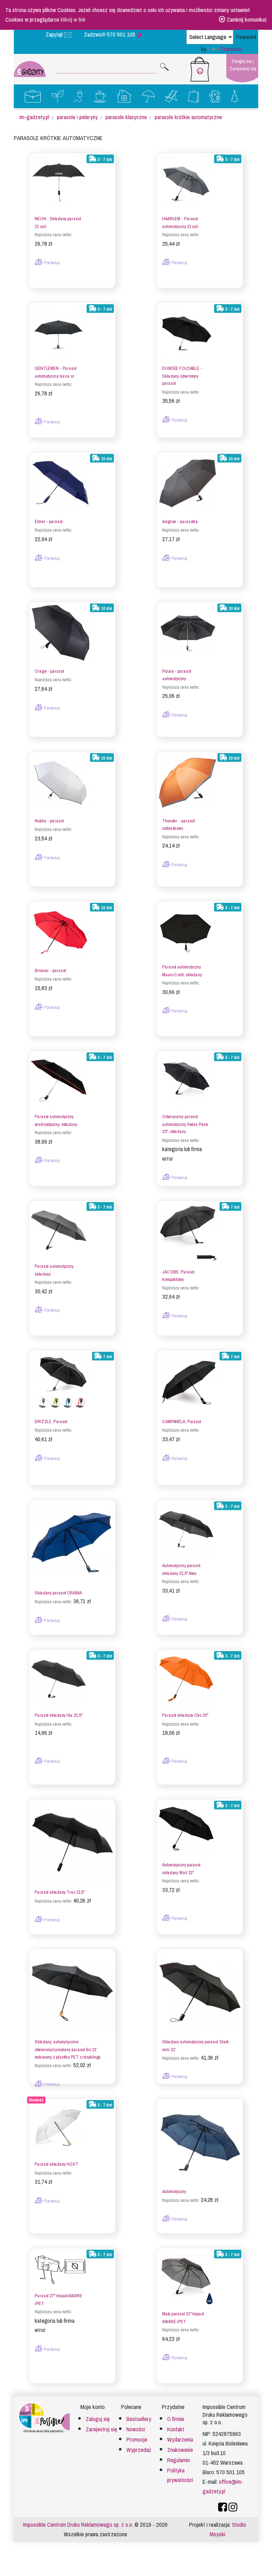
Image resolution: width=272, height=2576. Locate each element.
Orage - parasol (49, 671)
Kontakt (176, 2429)
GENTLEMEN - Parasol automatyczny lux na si (56, 372)
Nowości (136, 2429)
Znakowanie (180, 2450)
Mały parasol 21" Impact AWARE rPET (183, 2318)
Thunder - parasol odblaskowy (178, 825)
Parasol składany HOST (56, 2164)
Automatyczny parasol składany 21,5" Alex (181, 1570)
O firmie (176, 2419)
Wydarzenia (180, 2440)
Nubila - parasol (49, 821)
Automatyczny (174, 2192)
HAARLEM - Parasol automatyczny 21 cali (180, 223)
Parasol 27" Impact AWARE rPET (58, 2300)
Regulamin (178, 2460)
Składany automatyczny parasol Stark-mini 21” (196, 2046)
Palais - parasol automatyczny (177, 675)
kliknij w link (73, 20)
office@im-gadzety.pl (223, 2487)
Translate (231, 49)
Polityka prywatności (180, 2475)
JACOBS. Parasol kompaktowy (178, 1276)
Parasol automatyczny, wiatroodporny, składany (56, 1121)
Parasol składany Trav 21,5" (60, 1892)
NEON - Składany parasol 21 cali (58, 223)
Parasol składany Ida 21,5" (58, 1716)
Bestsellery (139, 2419)
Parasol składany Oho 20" (185, 1716)
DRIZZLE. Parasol (51, 1422)
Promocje (137, 2440)
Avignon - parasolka (180, 522)
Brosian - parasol (50, 971)
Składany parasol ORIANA (58, 1593)
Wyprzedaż (139, 2450)
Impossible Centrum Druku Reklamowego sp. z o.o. (78, 2525)
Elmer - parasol (49, 522)
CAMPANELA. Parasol (182, 1422)
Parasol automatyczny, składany (54, 1270)
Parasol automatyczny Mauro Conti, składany (182, 971)
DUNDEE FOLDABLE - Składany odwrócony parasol (182, 376)
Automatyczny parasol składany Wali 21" (181, 1869)
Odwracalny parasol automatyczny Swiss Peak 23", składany (185, 1124)
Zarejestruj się (243, 69)
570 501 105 (122, 35)
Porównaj (51, 263)
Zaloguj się (241, 61)
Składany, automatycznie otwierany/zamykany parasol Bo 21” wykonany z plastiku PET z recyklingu (68, 2050)
